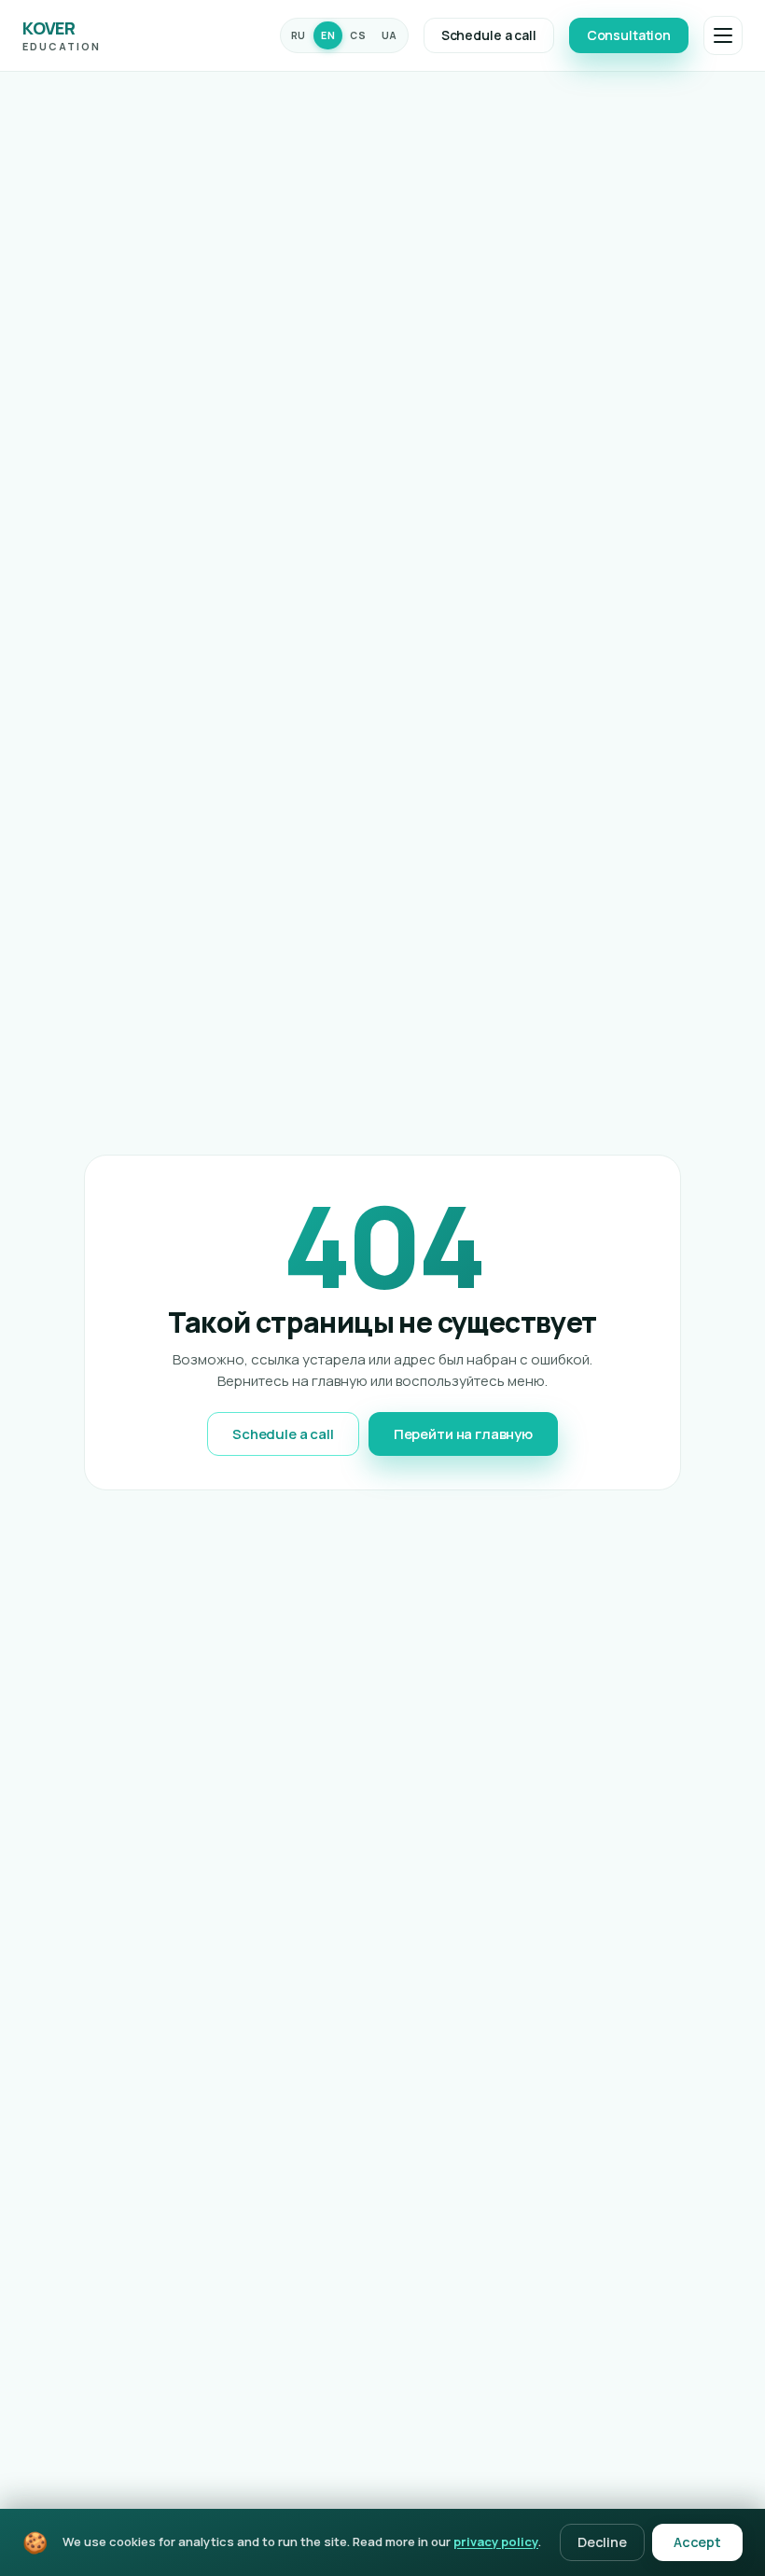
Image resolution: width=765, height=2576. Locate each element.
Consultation (629, 35)
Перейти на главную (463, 1434)
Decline (602, 2542)
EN (328, 35)
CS (358, 35)
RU (299, 35)
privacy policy (496, 2541)
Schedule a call (489, 35)
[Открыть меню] (723, 35)
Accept (697, 2542)
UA (389, 35)
